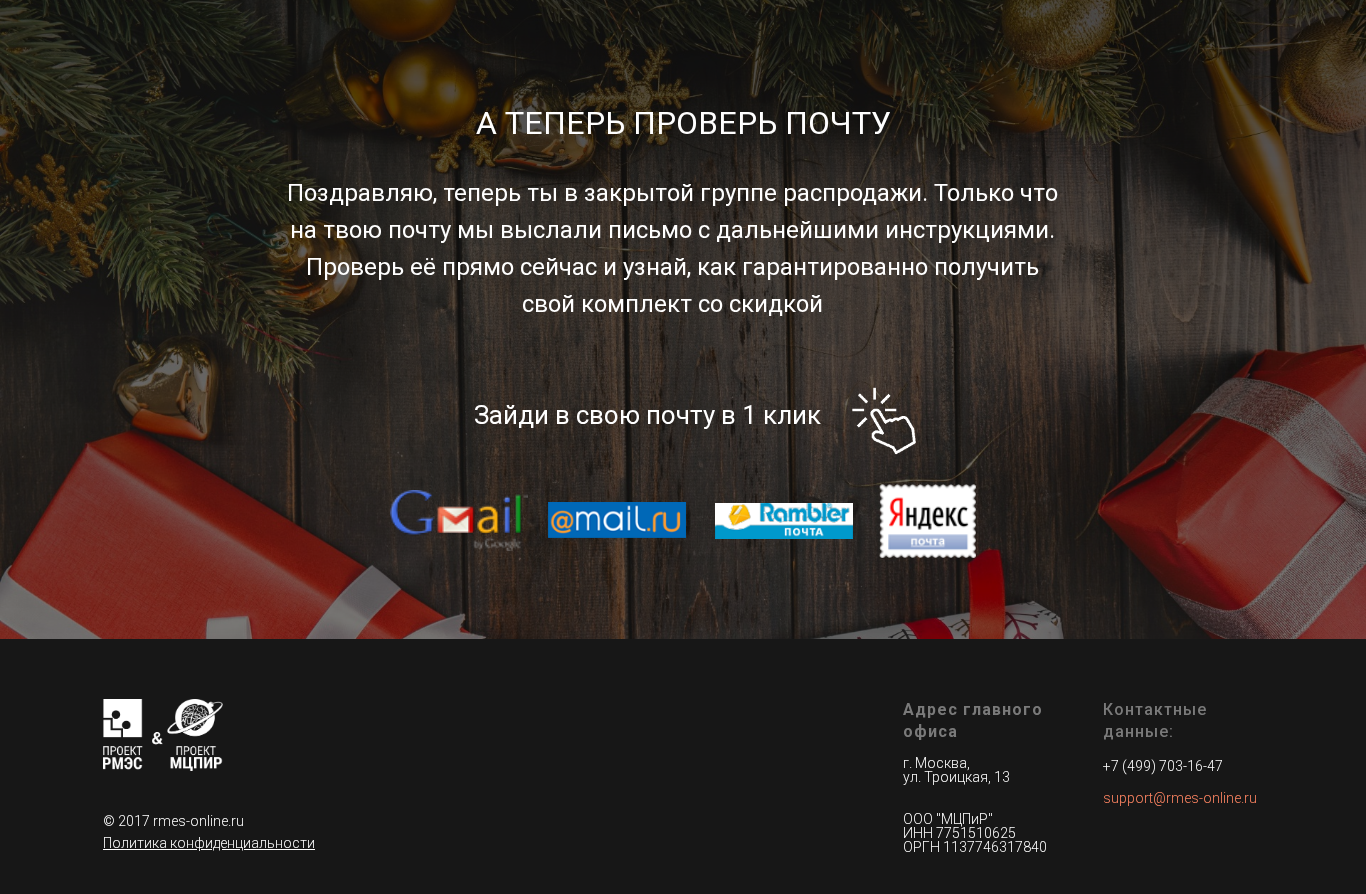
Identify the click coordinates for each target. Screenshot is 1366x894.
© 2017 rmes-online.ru (173, 821)
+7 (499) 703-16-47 (1163, 766)
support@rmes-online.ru (1180, 798)
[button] (209, 843)
